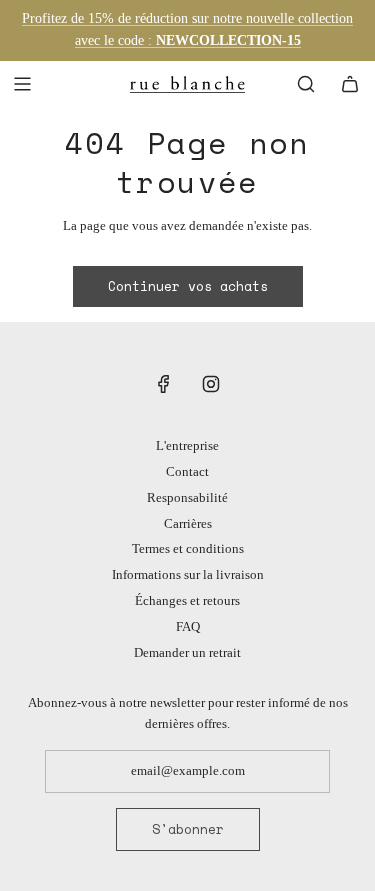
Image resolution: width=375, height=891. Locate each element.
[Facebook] (164, 384)
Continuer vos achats (188, 286)
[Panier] (350, 84)
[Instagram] (211, 384)
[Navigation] (22, 84)
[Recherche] (306, 84)
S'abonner (188, 829)
